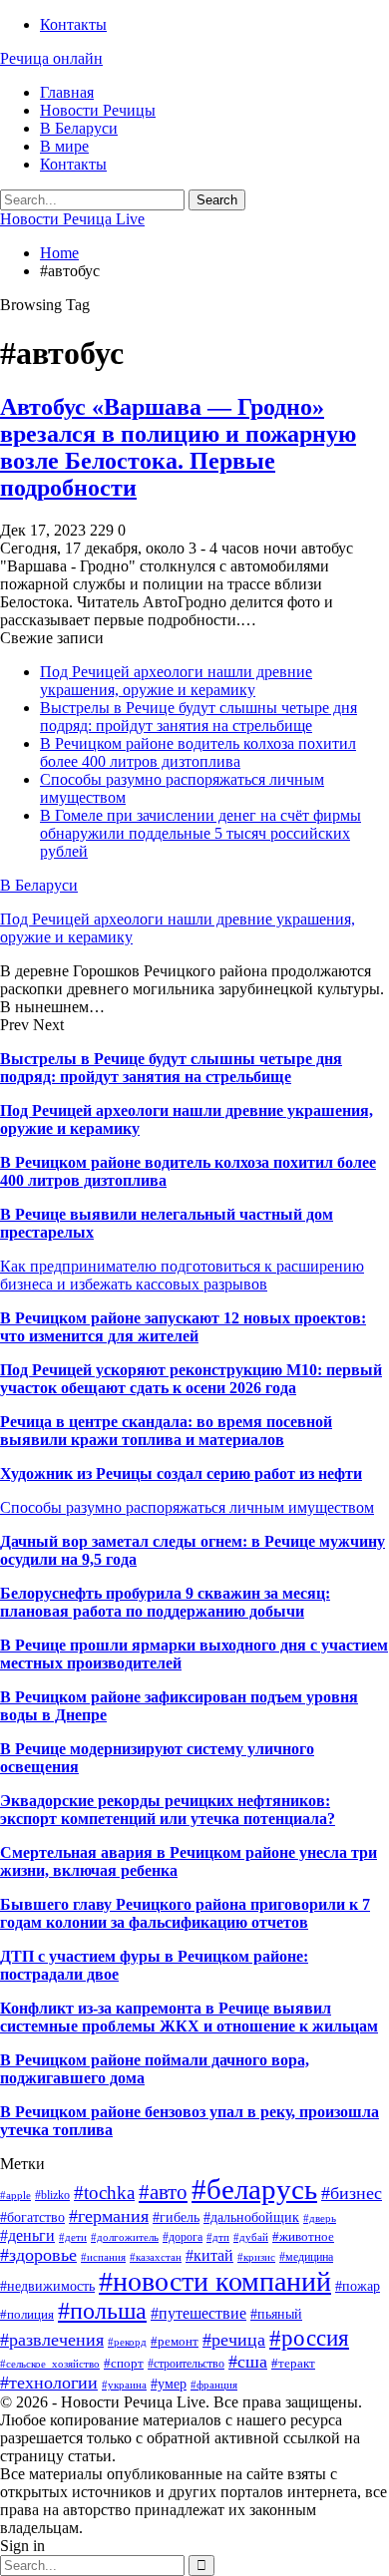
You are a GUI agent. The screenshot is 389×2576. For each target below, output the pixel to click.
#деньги (27, 2235)
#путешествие (198, 2313)
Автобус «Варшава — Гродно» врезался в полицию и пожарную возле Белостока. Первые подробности (178, 447)
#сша (248, 2362)
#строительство (186, 2364)
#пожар (358, 2286)
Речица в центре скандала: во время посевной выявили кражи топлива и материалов (166, 1431)
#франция (214, 2385)
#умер (169, 2384)
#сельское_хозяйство (50, 2364)
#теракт (293, 2363)
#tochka (104, 2193)
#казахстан (156, 2257)
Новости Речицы (98, 110)
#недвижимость (47, 2286)
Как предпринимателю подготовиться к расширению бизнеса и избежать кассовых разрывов (182, 1275)
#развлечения (52, 2340)
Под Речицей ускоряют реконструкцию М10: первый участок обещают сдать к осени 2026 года (191, 1379)
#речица (234, 2340)
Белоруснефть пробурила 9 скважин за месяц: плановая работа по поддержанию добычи (165, 1602)
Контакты (73, 24)
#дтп (218, 2237)
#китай (209, 2255)
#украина (124, 2385)
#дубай (251, 2237)
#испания (103, 2257)
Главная (67, 92)
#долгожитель (125, 2237)
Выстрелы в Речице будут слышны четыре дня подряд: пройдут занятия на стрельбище (198, 717)
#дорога (183, 2237)
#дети (73, 2237)
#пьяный (276, 2314)
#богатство (32, 2217)
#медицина (306, 2257)
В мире (64, 146)
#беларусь (254, 2189)
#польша (102, 2311)
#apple (15, 2196)
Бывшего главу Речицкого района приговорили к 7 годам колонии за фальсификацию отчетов (185, 1913)
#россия (309, 2338)
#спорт (124, 2363)
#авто (163, 2192)
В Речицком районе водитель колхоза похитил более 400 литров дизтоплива (198, 752)
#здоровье (38, 2255)
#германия (109, 2216)
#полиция (27, 2314)
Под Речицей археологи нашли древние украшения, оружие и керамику (176, 681)
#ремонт (175, 2341)
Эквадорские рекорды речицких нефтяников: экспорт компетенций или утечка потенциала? (168, 1810)
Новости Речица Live (72, 219)
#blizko (52, 2195)
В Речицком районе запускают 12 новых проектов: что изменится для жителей (183, 1327)
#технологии (49, 2383)
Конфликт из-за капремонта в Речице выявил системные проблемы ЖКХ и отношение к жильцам (189, 2017)
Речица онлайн (51, 58)
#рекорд (127, 2342)
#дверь (320, 2218)
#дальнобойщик (251, 2217)
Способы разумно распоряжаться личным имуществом (187, 1507)
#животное (303, 2236)
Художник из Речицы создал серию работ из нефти (181, 1473)
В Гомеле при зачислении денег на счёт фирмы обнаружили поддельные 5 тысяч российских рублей (200, 833)
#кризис (256, 2257)
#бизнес (352, 2193)
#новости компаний (215, 2281)
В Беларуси (79, 128)
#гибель (176, 2217)
